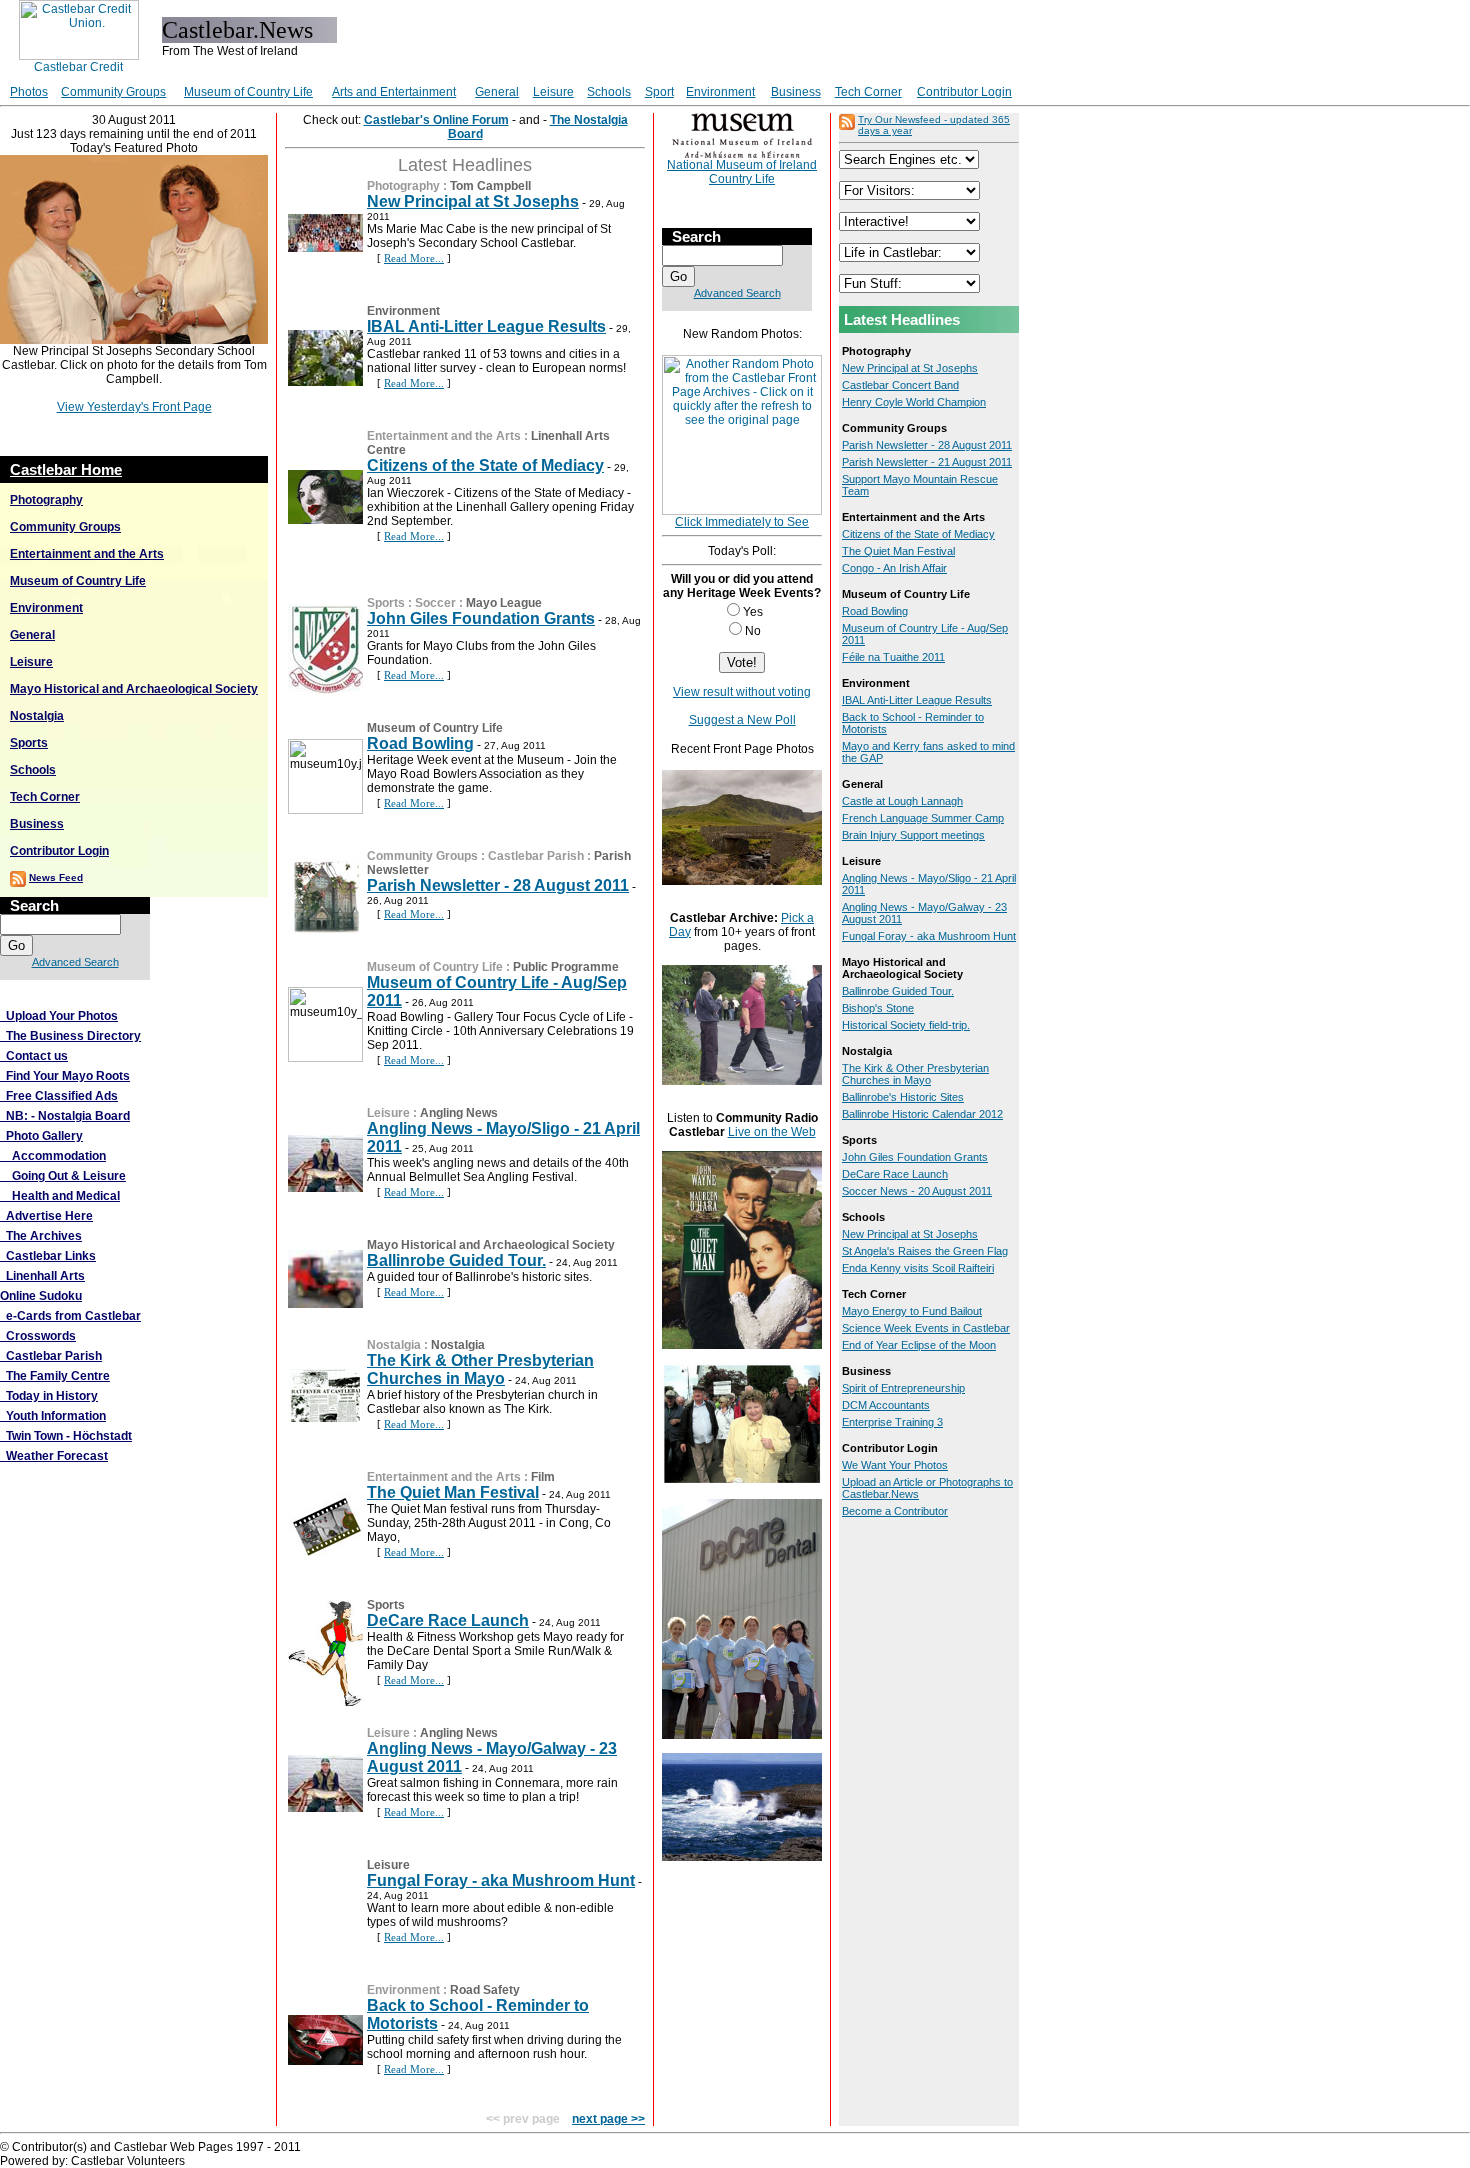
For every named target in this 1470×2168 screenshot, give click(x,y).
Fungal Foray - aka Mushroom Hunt (501, 1880)
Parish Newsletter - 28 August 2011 (498, 885)
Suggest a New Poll (742, 720)
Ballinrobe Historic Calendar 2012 (922, 1114)
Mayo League (504, 603)
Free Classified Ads (59, 1096)
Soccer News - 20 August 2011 (917, 1191)
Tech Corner (868, 92)
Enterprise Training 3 (892, 1422)
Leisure (553, 92)
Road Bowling (420, 743)
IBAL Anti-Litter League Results (486, 326)
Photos (29, 92)
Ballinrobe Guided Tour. (456, 1260)
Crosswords (38, 1336)
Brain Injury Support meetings (913, 835)
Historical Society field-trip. (906, 1025)
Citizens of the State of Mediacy (485, 465)
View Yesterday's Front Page (134, 407)
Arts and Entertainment (394, 92)
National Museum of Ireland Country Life (742, 172)
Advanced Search (75, 962)
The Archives (41, 1236)
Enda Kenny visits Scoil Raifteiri (918, 1268)
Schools (609, 92)
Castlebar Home (66, 469)
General (497, 92)
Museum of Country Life (248, 92)
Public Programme (566, 967)
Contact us (34, 1056)
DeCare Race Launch (448, 1620)
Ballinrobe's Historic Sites (903, 1097)
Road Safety (485, 1990)
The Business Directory (70, 1036)
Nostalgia (37, 716)
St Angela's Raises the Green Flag (925, 1251)
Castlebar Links (48, 1256)
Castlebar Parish (51, 1356)
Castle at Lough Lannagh (902, 801)
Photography (46, 500)
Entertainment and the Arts (87, 554)
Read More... (414, 258)
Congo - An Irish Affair (894, 568)
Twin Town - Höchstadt (66, 1436)
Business (796, 92)
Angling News (459, 1113)
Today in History (49, 1396)
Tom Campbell (490, 186)
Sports (29, 743)
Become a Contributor (895, 1511)
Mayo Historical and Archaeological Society (134, 689)
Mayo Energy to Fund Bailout (912, 1311)
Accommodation (53, 1156)
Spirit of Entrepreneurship (903, 1388)
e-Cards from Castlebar (70, 1316)
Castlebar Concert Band (900, 385)
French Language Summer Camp (923, 818)
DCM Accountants (886, 1405)
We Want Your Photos (895, 1465)
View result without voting (742, 692)
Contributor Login (964, 92)
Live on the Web (772, 1132)
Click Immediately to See (742, 522)
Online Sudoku (41, 1296)
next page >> (608, 2119)
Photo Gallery (41, 1136)
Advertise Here (46, 1216)
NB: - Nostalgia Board (65, 1116)
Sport (659, 92)
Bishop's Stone (878, 1008)
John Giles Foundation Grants (481, 618)
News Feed (56, 877)
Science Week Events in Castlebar (926, 1328)
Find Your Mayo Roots (65, 1076)
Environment (720, 92)
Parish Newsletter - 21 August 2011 (927, 462)
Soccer (435, 603)
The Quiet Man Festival (453, 1492)
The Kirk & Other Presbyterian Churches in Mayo (480, 1369)
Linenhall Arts (42, 1276)
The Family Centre (55, 1376)
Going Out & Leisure (63, 1176)
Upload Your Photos (59, 1016)
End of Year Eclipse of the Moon (919, 1345)
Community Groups (113, 92)
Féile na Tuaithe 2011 (893, 657)
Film (543, 1477)
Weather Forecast (54, 1456)
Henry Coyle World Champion (914, 402)
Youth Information (53, 1416)
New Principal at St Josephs (473, 201)
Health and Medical (60, 1196)
